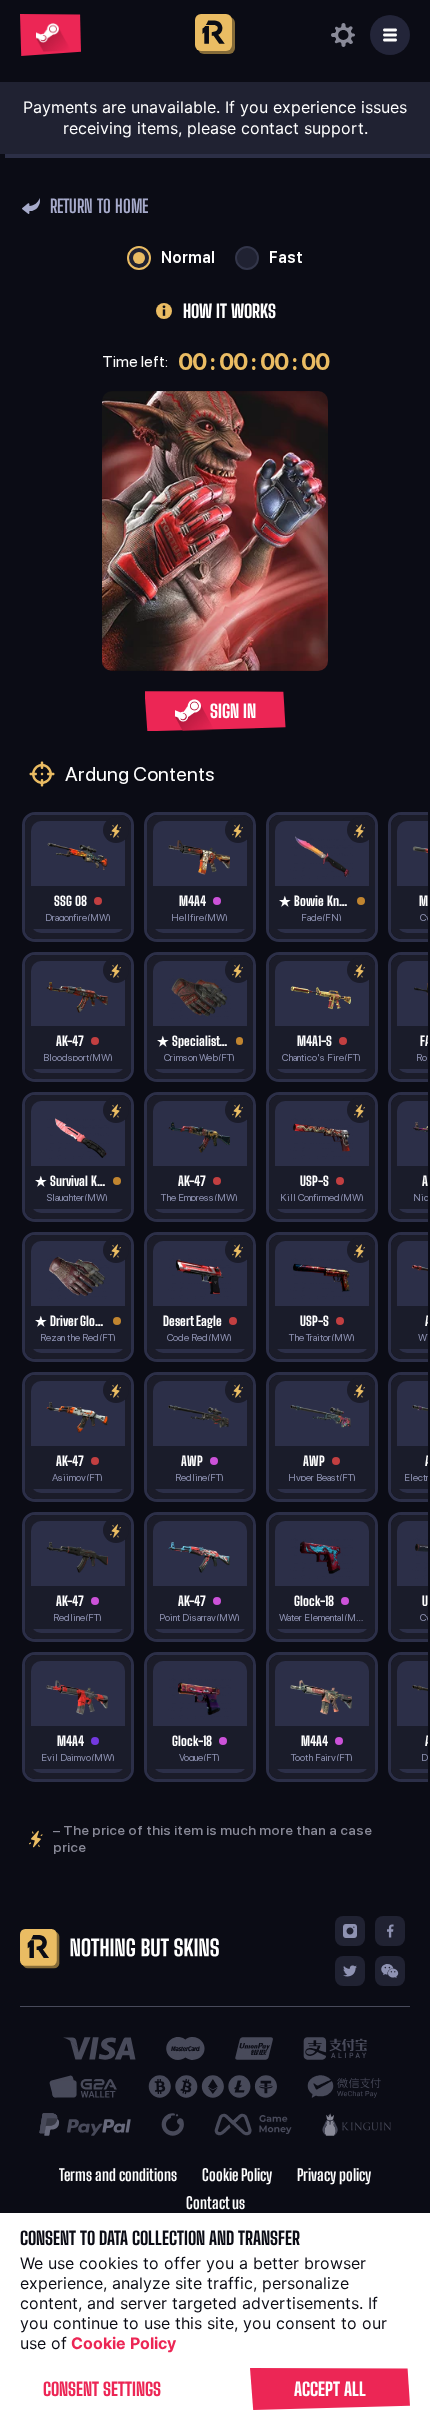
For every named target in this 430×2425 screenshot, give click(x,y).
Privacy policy (334, 2175)
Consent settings (102, 2389)
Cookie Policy (237, 2175)
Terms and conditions (118, 2175)
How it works (229, 311)
